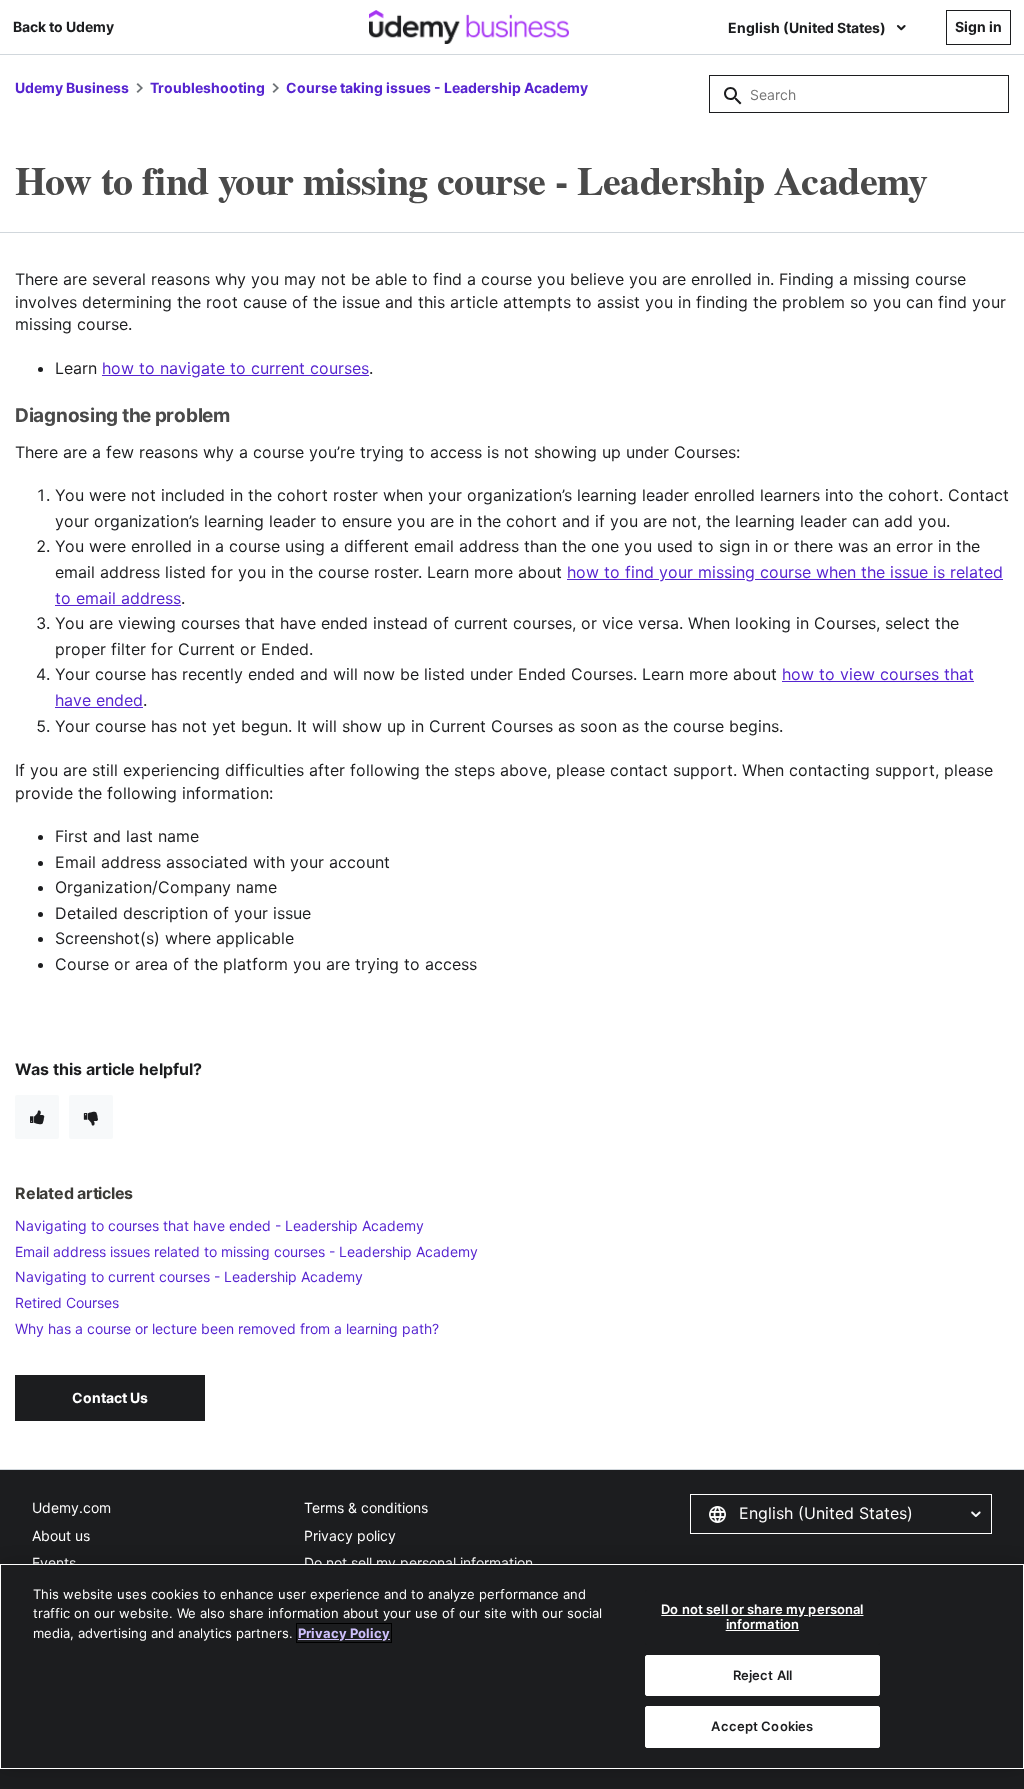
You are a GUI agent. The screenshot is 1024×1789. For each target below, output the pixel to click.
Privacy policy (350, 1535)
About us (61, 1535)
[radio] (37, 1117)
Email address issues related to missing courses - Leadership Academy (246, 1251)
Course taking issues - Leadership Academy (437, 87)
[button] (841, 1514)
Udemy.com (71, 1507)
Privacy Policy (344, 1633)
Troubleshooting (207, 87)
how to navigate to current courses (235, 368)
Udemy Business (72, 87)
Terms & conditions (366, 1507)
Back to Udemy (63, 26)
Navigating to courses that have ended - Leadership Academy (219, 1225)
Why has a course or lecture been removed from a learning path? (227, 1328)
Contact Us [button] (110, 1397)
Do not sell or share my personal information (762, 1617)
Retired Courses (67, 1302)
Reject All (762, 1675)
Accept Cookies (762, 1726)
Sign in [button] (978, 26)
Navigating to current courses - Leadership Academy (189, 1276)
